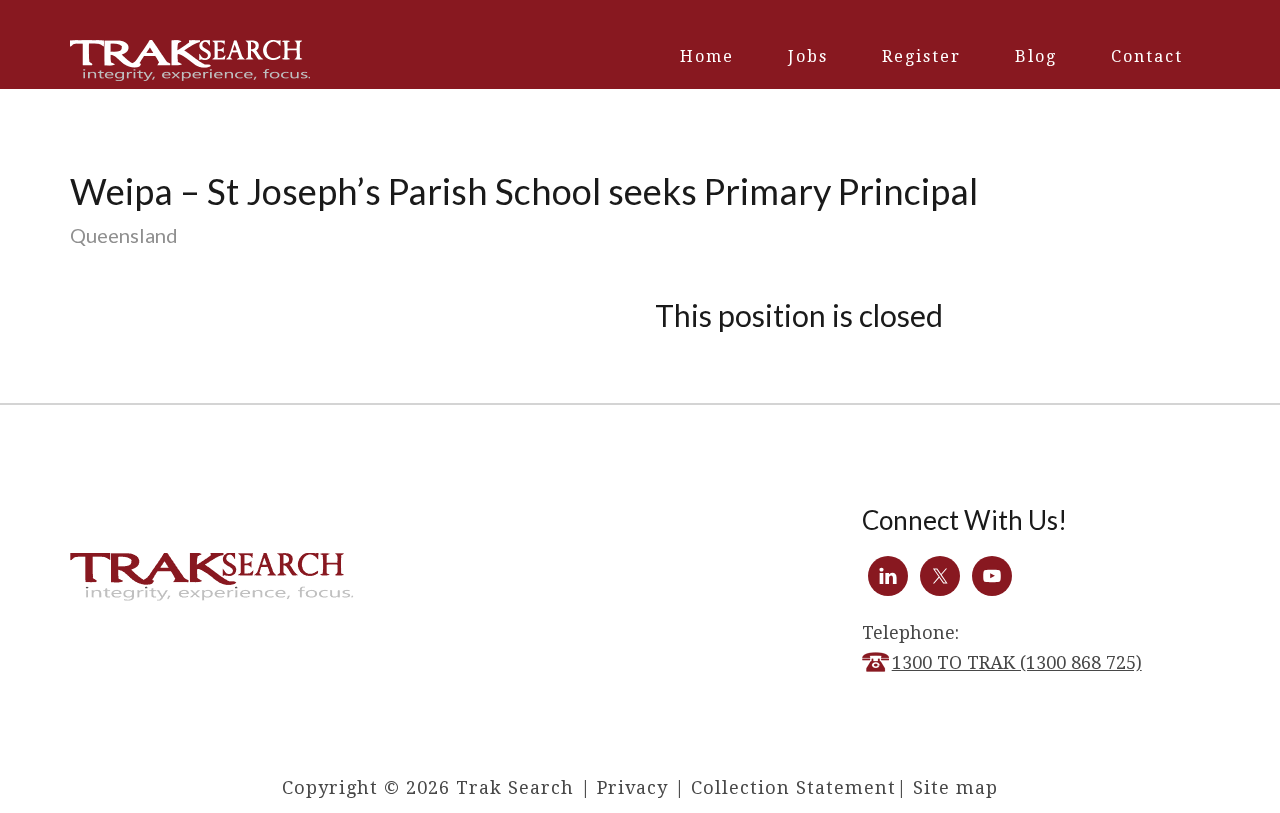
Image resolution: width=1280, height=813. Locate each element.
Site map (955, 787)
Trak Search (190, 60)
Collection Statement (793, 787)
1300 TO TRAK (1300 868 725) (1017, 662)
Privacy (632, 787)
